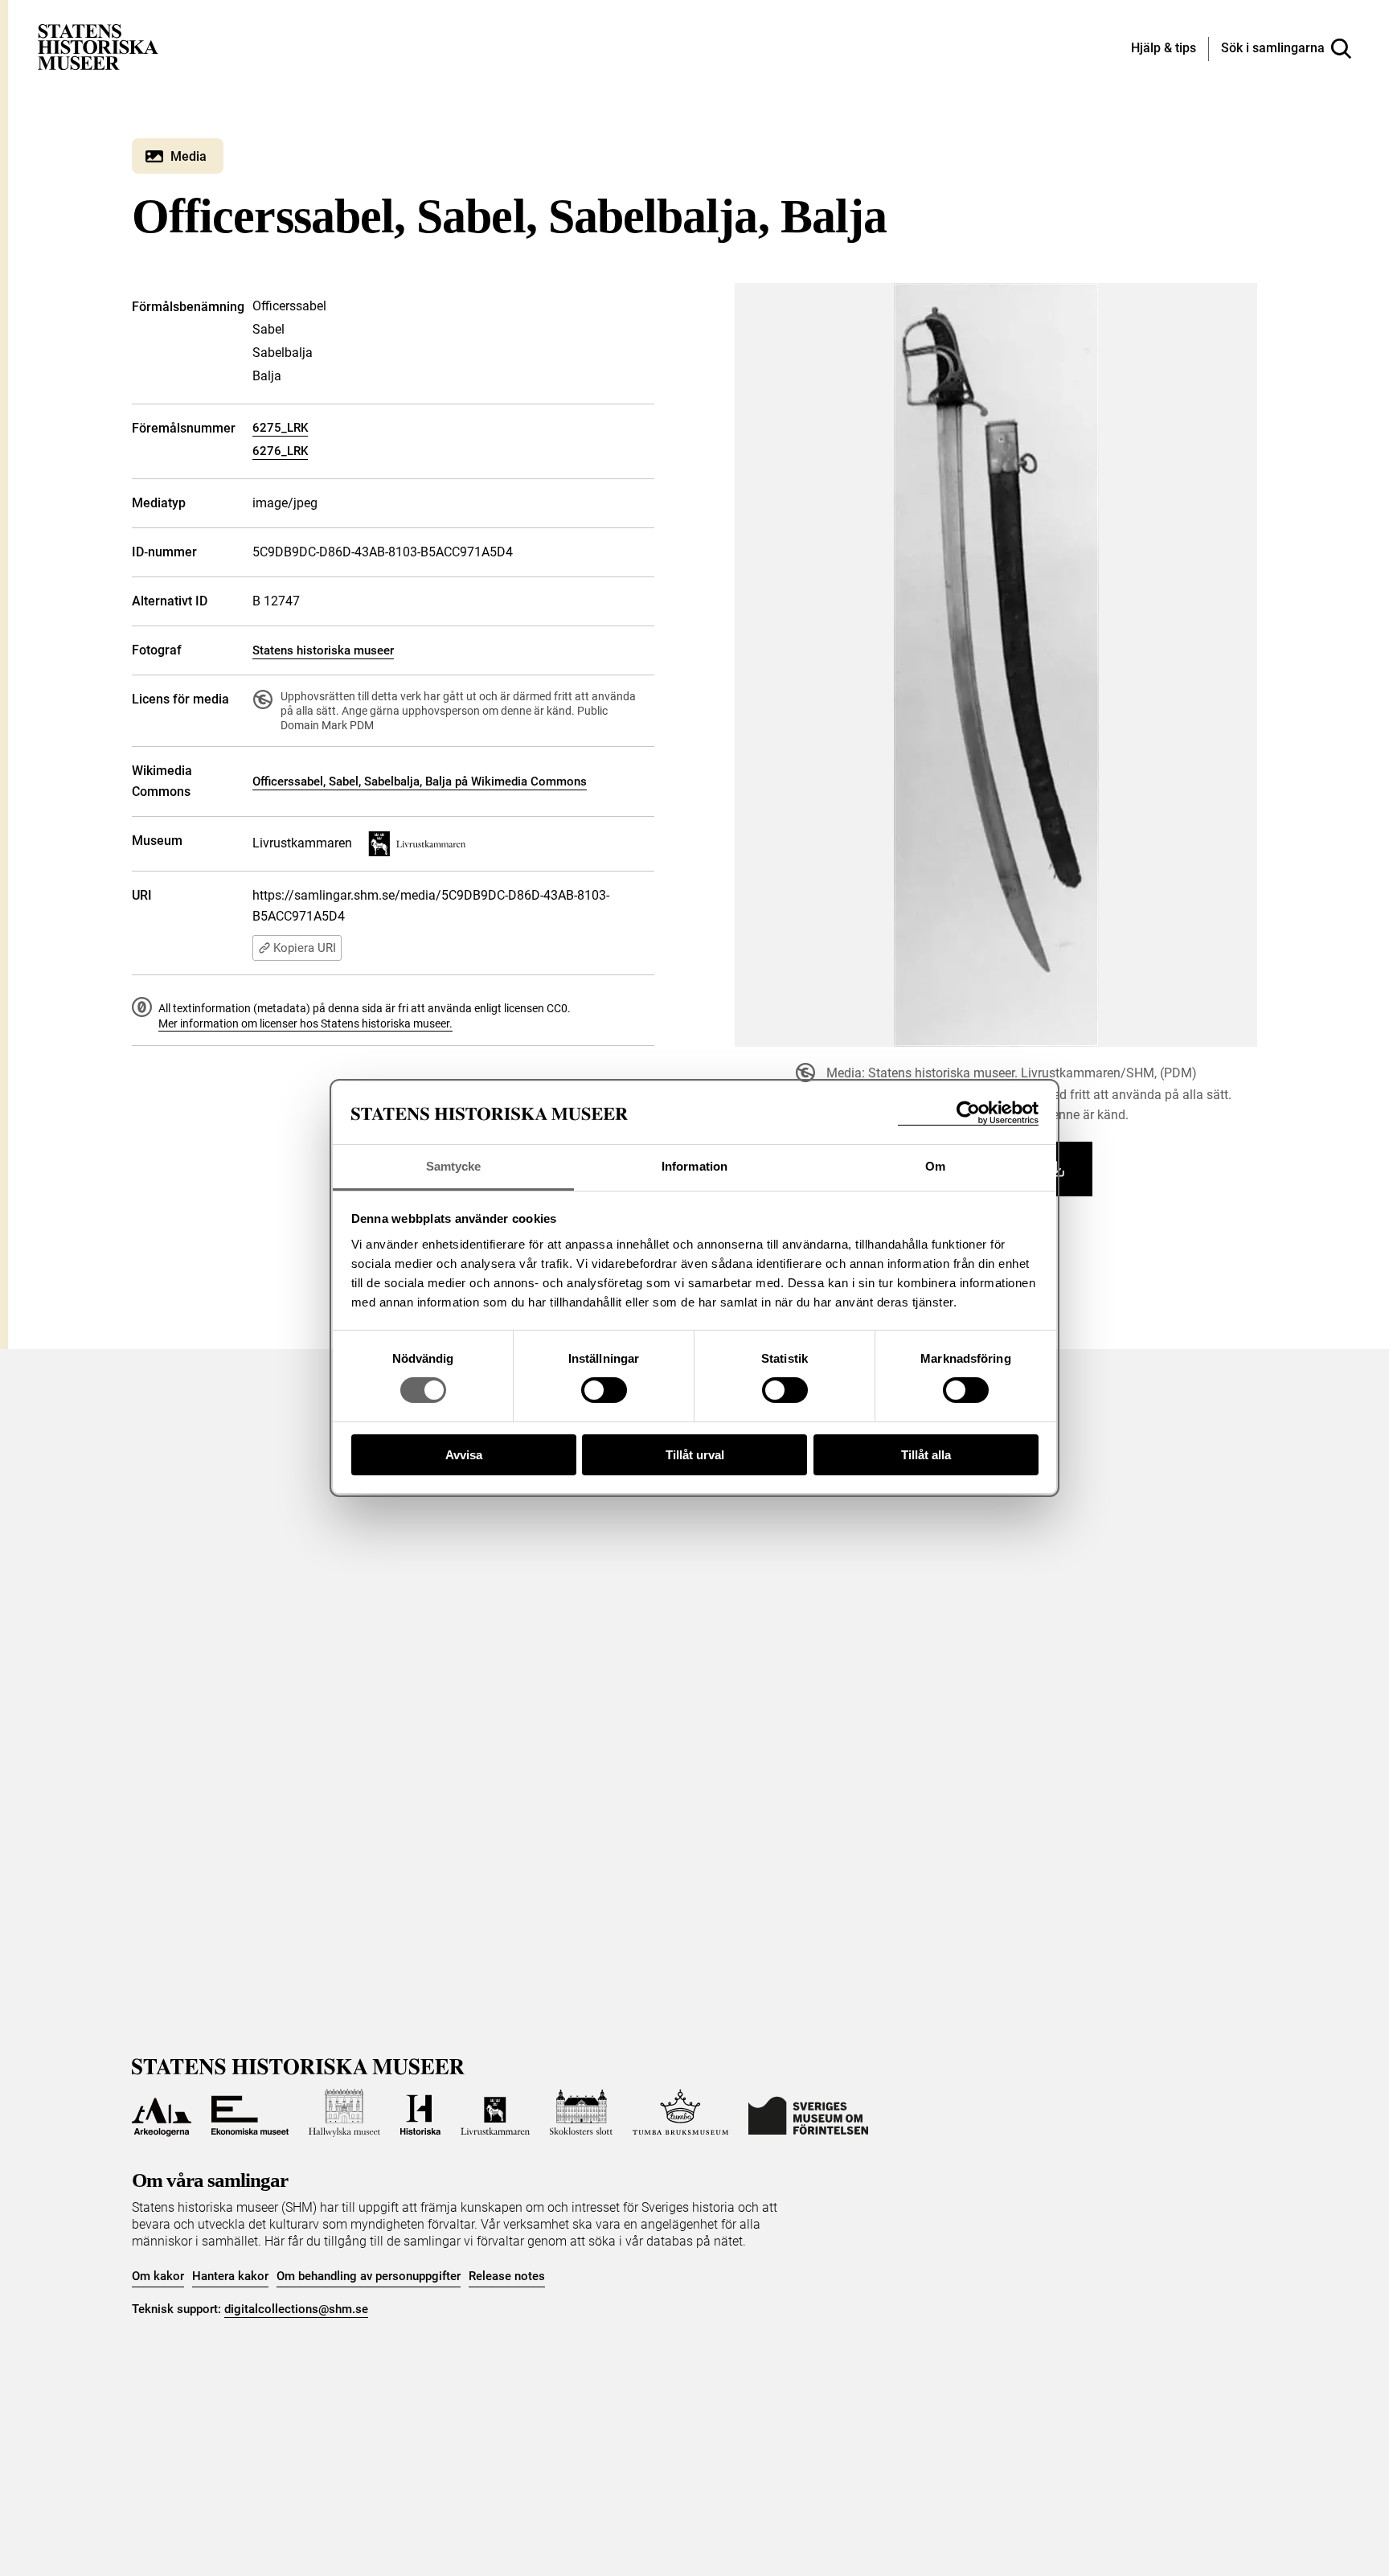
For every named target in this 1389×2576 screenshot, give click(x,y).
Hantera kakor (230, 2276)
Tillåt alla (926, 1455)
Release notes (507, 2276)
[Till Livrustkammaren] (495, 2113)
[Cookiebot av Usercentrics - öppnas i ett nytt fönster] (968, 1113)
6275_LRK (280, 428)
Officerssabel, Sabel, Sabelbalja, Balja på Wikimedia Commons (420, 781)
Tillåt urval (695, 1455)
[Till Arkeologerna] (162, 2113)
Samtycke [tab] (454, 1166)
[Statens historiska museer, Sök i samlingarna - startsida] (98, 46)
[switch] (604, 1390)
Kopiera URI (305, 948)
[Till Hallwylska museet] (344, 2113)
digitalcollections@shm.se (296, 2309)
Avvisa (464, 1455)
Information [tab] (694, 1166)
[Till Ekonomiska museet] (250, 2113)
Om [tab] (935, 1166)
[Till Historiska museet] (420, 2113)
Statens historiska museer (323, 650)
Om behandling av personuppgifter (369, 2276)
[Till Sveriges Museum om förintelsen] (808, 2113)
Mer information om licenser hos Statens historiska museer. (305, 1023)
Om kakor (158, 2276)
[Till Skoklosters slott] (581, 2113)
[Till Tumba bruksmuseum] (681, 2113)
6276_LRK (280, 451)
